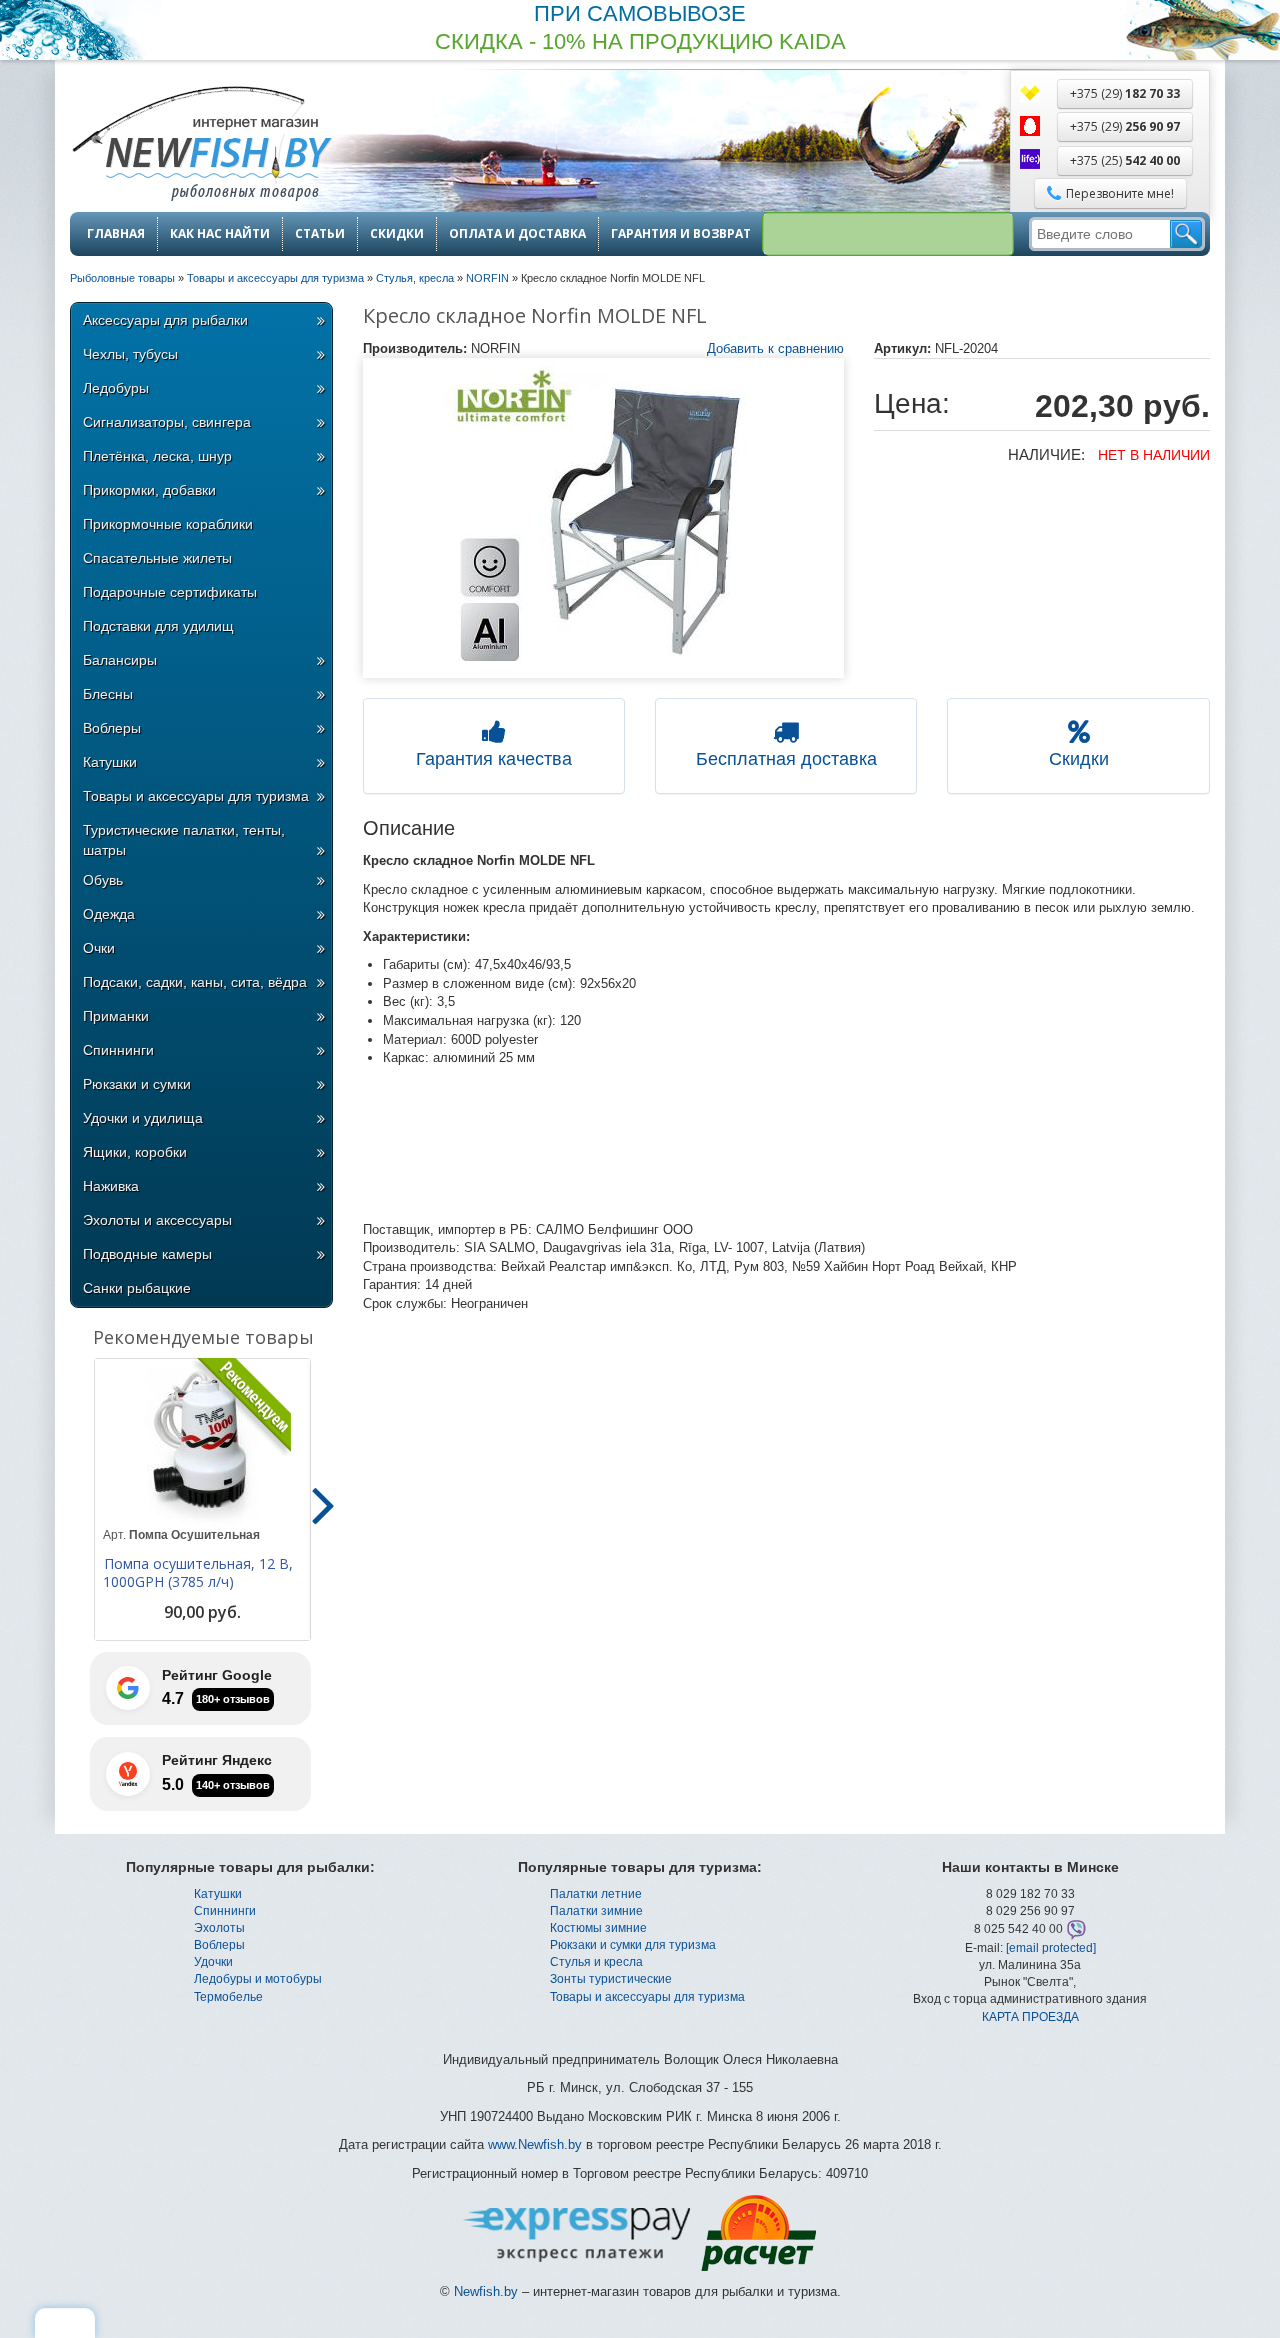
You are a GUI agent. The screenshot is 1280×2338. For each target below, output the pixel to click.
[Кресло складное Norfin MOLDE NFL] (604, 518)
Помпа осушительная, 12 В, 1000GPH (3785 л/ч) (198, 1573)
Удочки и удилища (143, 1118)
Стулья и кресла (596, 1962)
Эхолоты (219, 1928)
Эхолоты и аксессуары (157, 1220)
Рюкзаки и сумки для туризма (633, 1945)
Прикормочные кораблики (168, 524)
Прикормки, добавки (149, 490)
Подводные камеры (147, 1254)
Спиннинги (118, 1050)
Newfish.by (486, 2291)
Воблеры (112, 728)
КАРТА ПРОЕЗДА (1030, 2017)
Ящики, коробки (135, 1152)
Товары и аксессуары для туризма (196, 796)
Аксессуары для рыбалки (165, 320)
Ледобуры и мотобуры (258, 1979)
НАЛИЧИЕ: (1046, 454)
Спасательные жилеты (157, 558)
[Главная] (201, 145)
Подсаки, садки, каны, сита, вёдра (195, 982)
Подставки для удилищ (158, 626)
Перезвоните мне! (1120, 193)
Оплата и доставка (517, 234)
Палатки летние (596, 1894)
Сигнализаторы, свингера (167, 422)
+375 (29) (1125, 93)
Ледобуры (116, 388)
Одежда (109, 914)
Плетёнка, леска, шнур (157, 456)
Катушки (110, 762)
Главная (116, 234)
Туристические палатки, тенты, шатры (184, 840)
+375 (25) (1125, 160)
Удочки (213, 1962)
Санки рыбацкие (137, 1288)
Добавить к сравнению (775, 348)
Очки (99, 948)
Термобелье (228, 1997)
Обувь (103, 880)
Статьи (320, 234)
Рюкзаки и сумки (137, 1084)
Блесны (108, 694)
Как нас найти (220, 234)
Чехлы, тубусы (130, 354)
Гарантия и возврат (681, 234)
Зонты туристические (611, 1979)
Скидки (397, 234)
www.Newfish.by (535, 2144)
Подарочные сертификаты (170, 592)
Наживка (111, 1186)
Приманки (116, 1016)
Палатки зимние (596, 1911)
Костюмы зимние (598, 1928)
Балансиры (120, 660)
